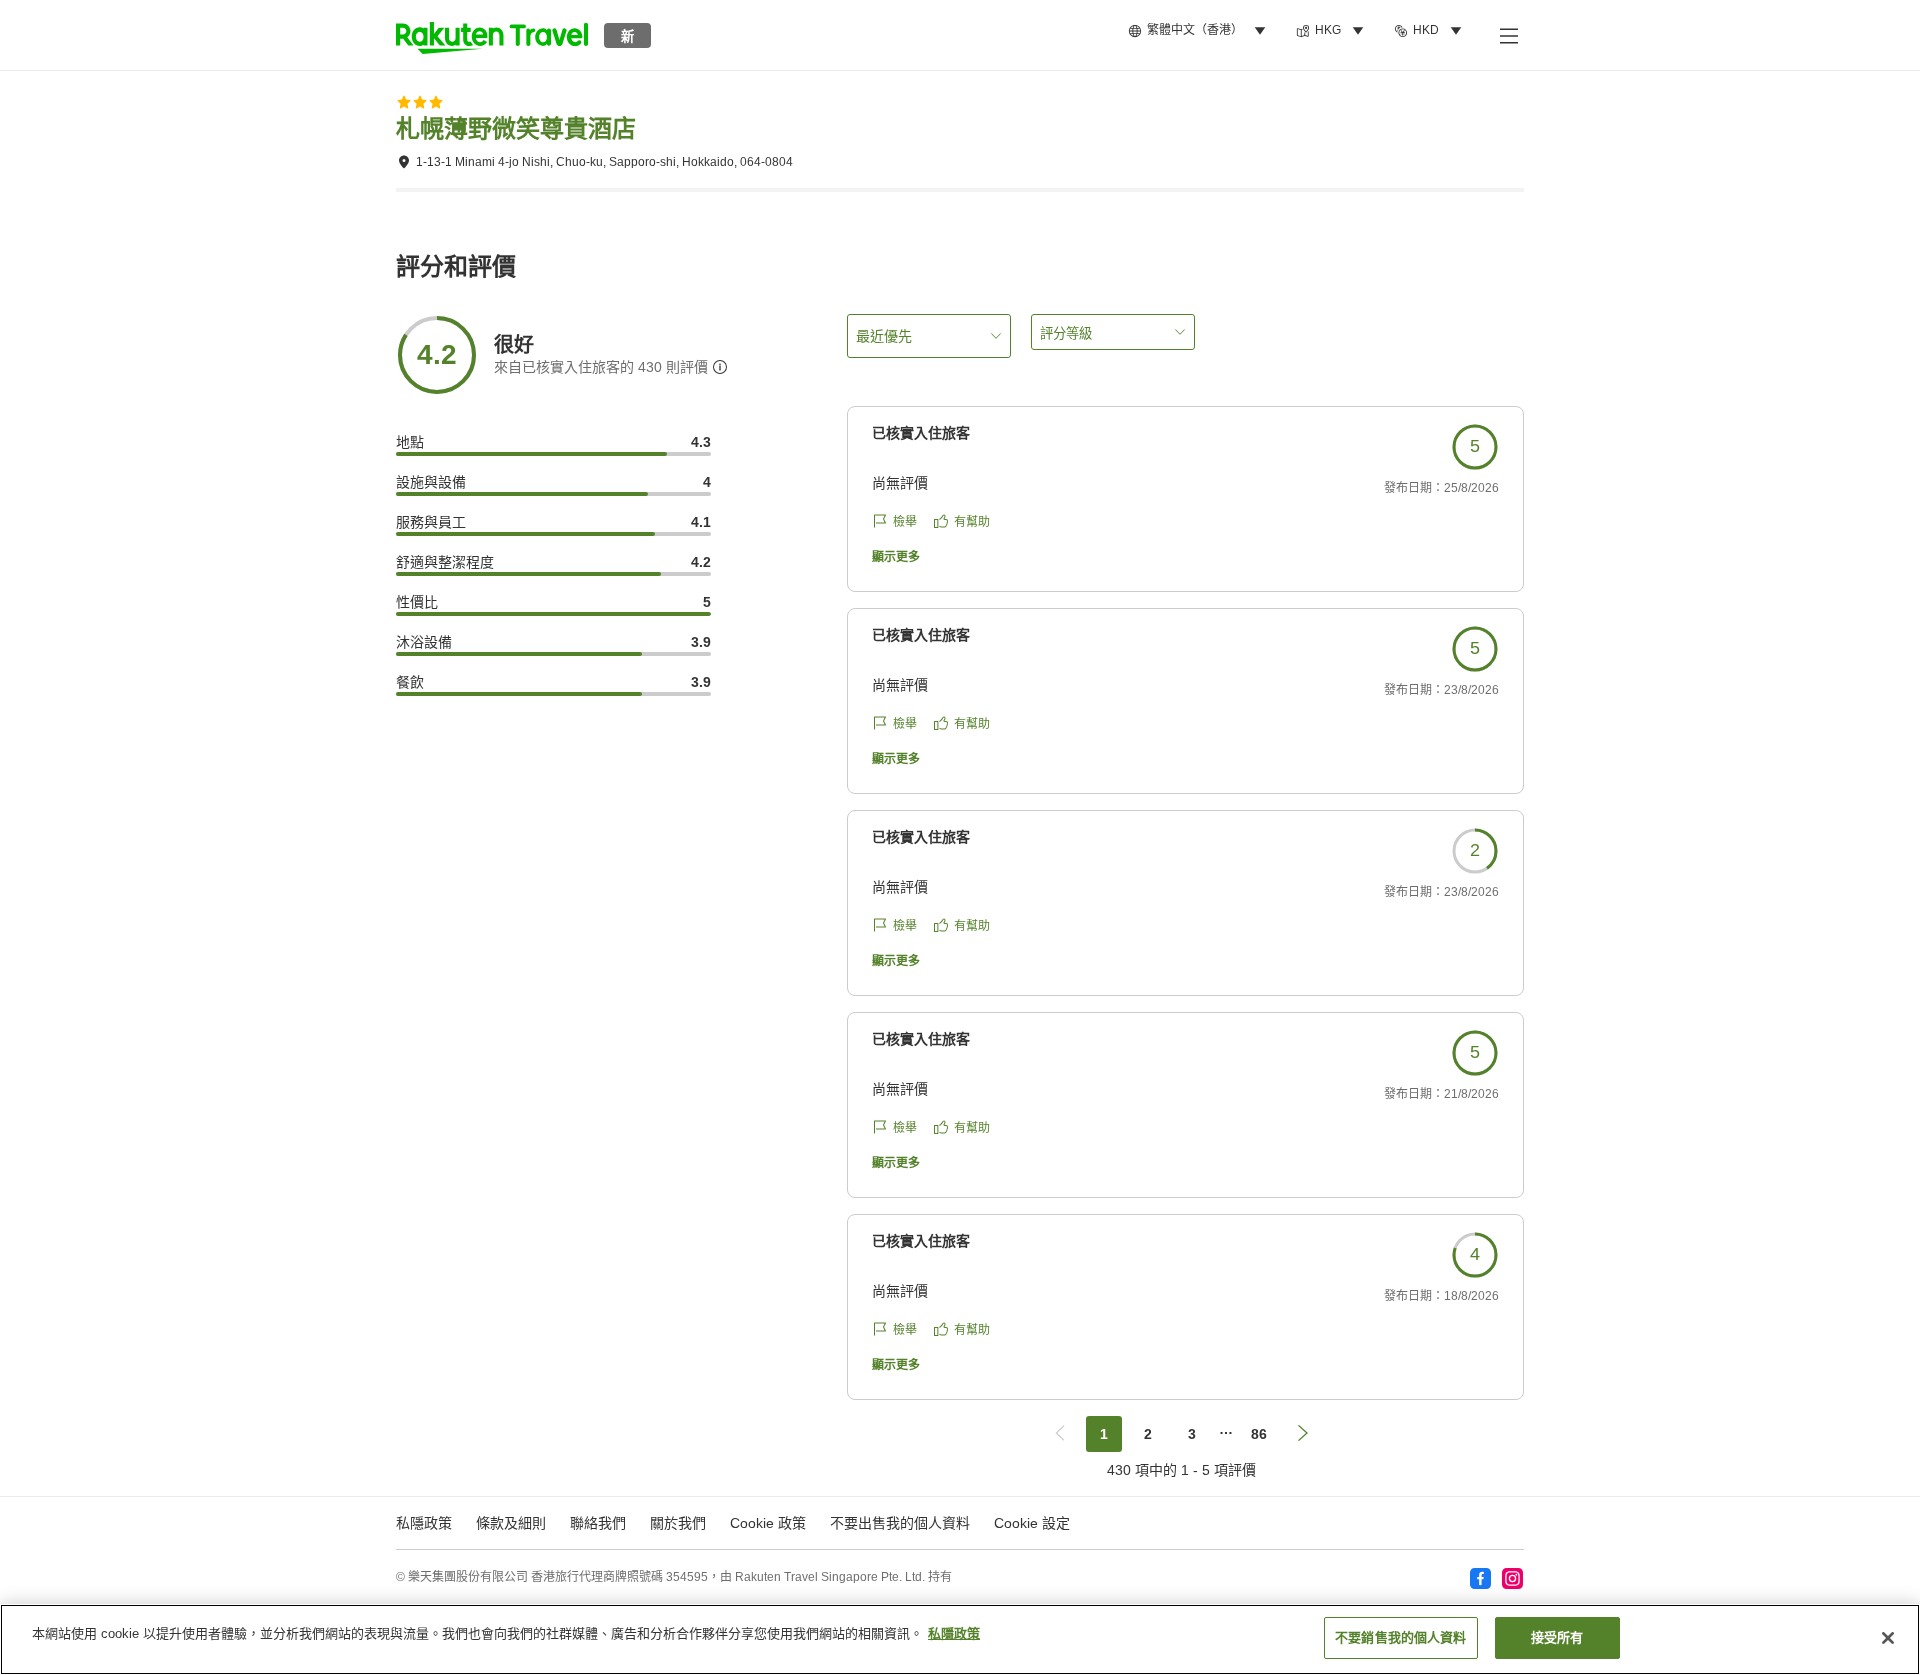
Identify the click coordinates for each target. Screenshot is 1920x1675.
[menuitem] (1200, 31)
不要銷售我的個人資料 (1400, 1637)
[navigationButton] (1060, 1434)
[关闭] (1888, 1638)
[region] (960, 1639)
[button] (492, 35)
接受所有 (1557, 1637)
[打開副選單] (1508, 35)
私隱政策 (954, 1633)
